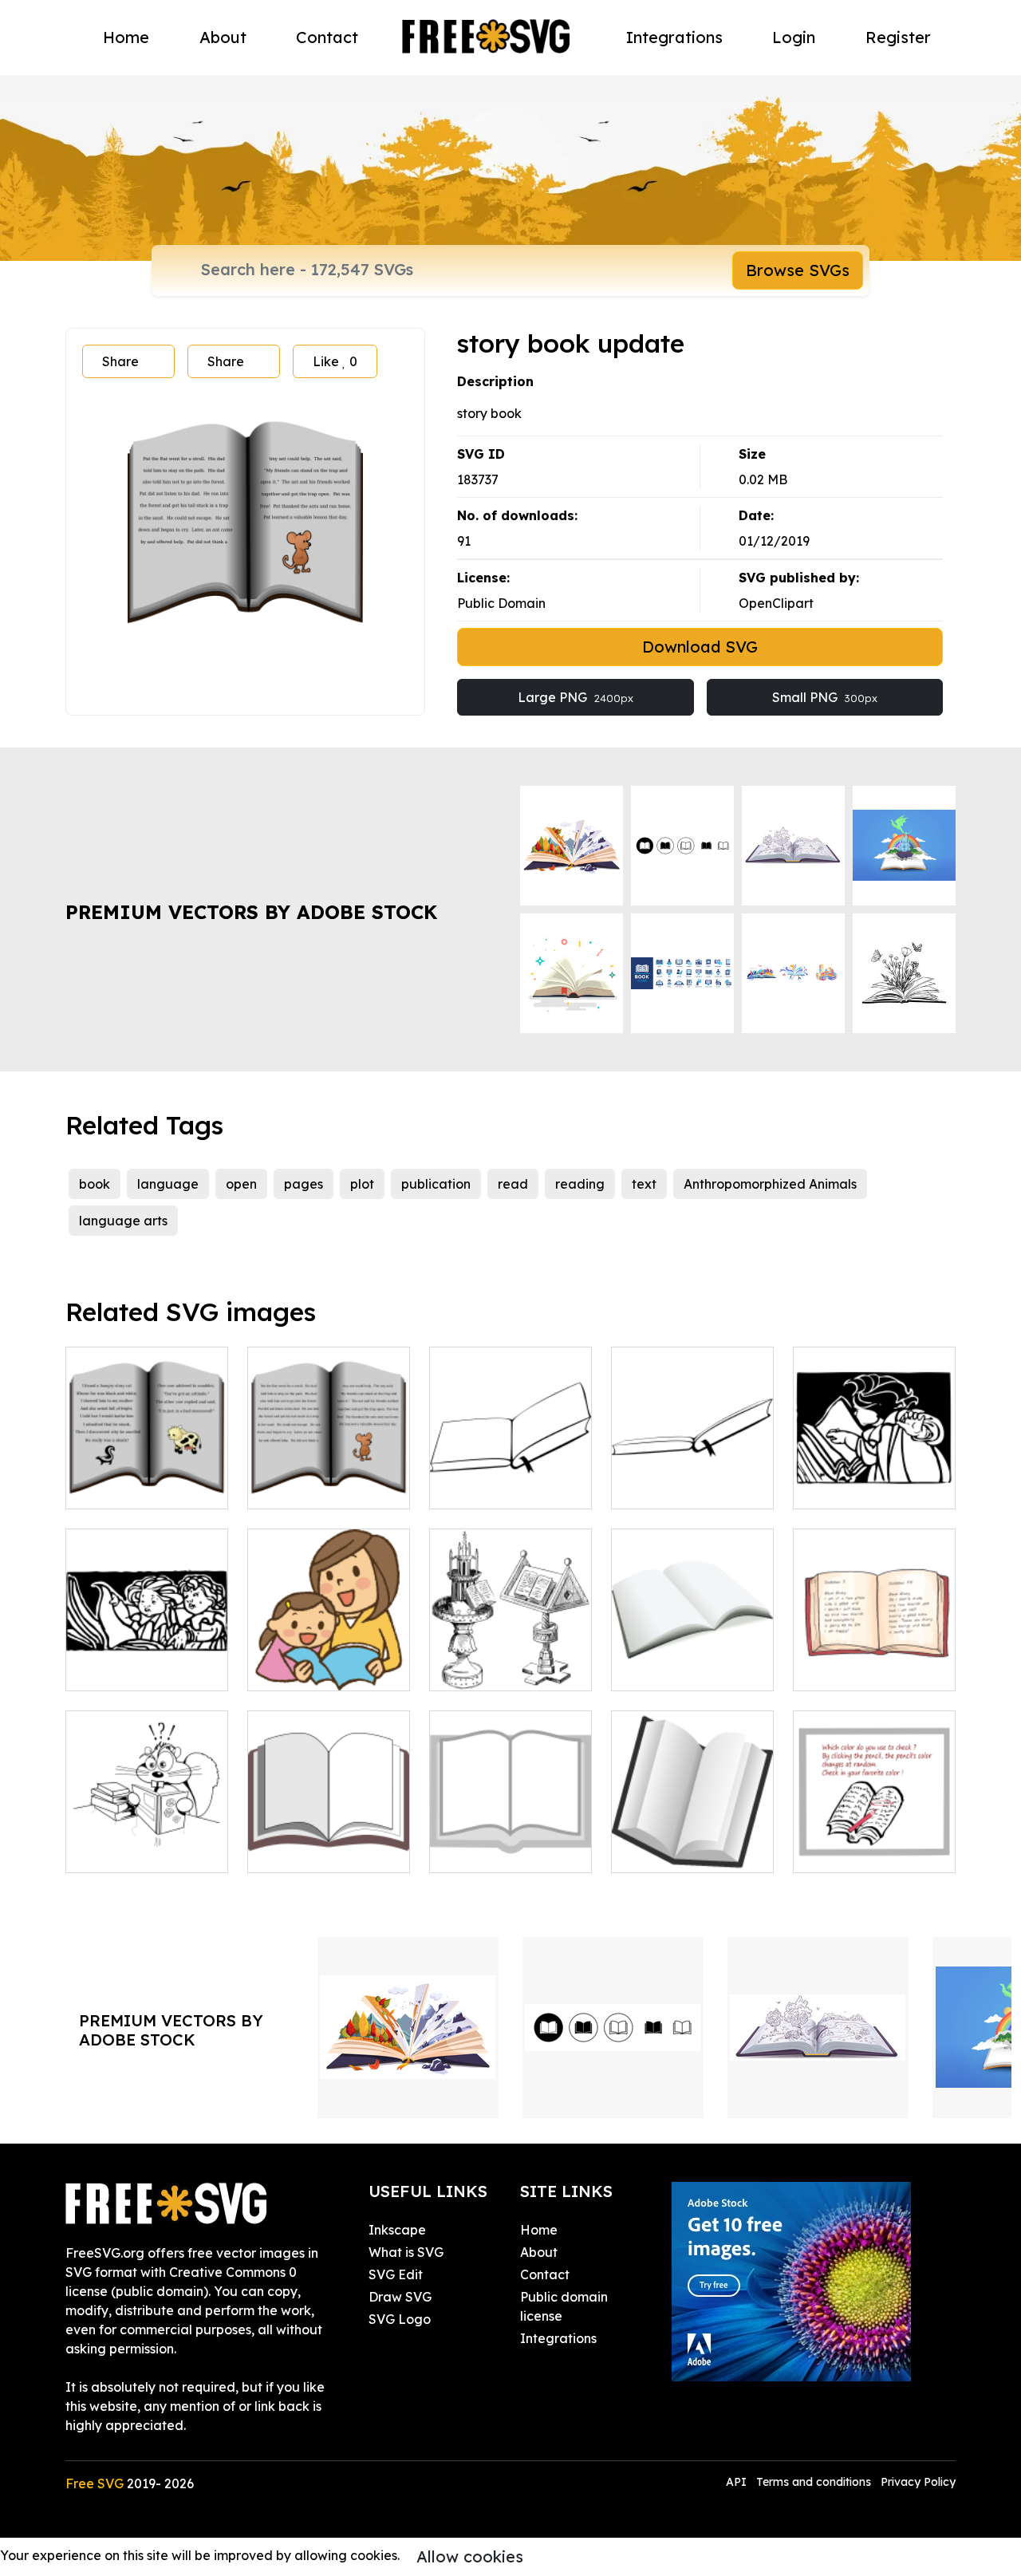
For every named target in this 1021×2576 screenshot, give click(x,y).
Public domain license (564, 2306)
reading (580, 1184)
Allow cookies (470, 2556)
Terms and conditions (814, 2482)
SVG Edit (396, 2274)
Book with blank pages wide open (692, 1659)
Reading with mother (329, 1659)
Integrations (674, 37)
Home (126, 37)
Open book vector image (511, 1477)
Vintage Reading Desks (511, 1659)
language (168, 1184)
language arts (123, 1221)
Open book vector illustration (693, 1477)
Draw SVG (400, 2297)
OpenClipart (776, 603)
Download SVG (700, 647)
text (644, 1184)
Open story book (315, 1487)
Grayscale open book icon (510, 1841)
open (241, 1184)
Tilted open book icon (693, 1841)
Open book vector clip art (329, 1841)
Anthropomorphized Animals (770, 1184)
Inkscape (397, 2230)
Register (898, 37)
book (95, 1184)
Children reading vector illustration (147, 1659)
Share (120, 361)
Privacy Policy (918, 2482)
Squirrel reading (133, 1851)
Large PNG (576, 697)
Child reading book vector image (874, 1477)
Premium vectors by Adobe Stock (251, 912)
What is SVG (406, 2252)
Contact (327, 37)
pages (304, 1184)
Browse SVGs (798, 270)
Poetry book (120, 1487)
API (738, 2482)
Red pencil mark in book (875, 1841)
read (513, 1184)
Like (335, 361)
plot (362, 1184)
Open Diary (846, 1669)
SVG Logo (400, 2319)
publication (436, 1184)
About (223, 37)
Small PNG (825, 697)
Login (794, 37)
